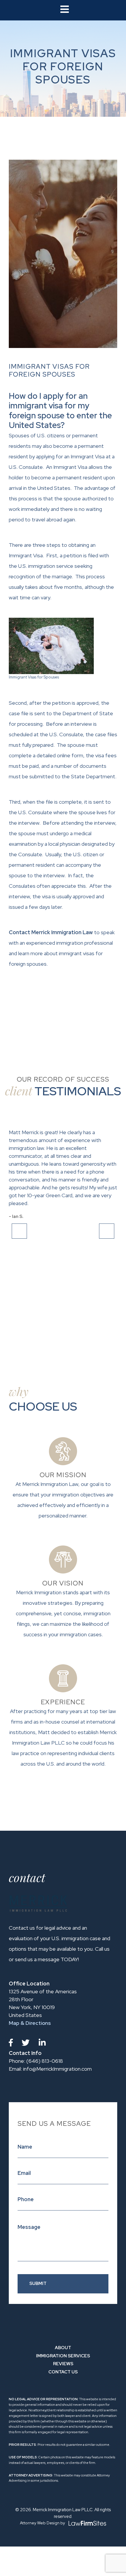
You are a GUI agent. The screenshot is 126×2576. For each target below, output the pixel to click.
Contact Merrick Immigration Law (51, 932)
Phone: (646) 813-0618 (36, 2061)
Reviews (63, 2364)
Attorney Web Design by (43, 2523)
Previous (19, 1231)
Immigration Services (63, 2356)
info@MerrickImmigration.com (50, 2069)
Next (107, 1231)
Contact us (63, 2372)
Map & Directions (30, 2023)
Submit (38, 2283)
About (63, 2348)
